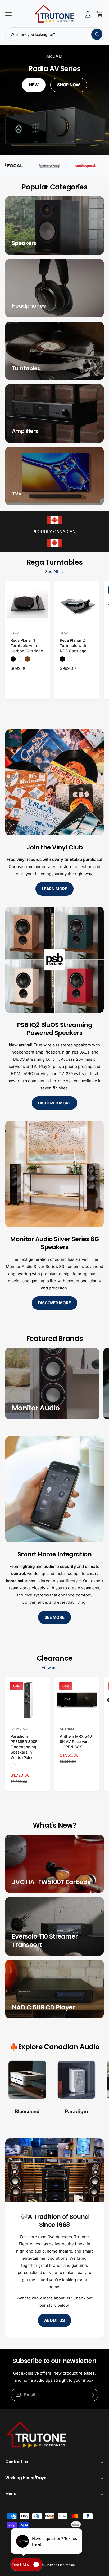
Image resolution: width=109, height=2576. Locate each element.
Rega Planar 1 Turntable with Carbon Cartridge (27, 646)
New (34, 85)
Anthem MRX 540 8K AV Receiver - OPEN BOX (76, 1742)
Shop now (69, 85)
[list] (54, 2089)
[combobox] (54, 34)
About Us (54, 2320)
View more (52, 1667)
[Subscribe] (92, 2395)
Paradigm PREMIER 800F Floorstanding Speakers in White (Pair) (24, 1747)
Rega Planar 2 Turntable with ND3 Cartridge (73, 646)
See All (52, 571)
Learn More (54, 889)
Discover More (54, 1103)
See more (54, 1617)
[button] (8, 14)
